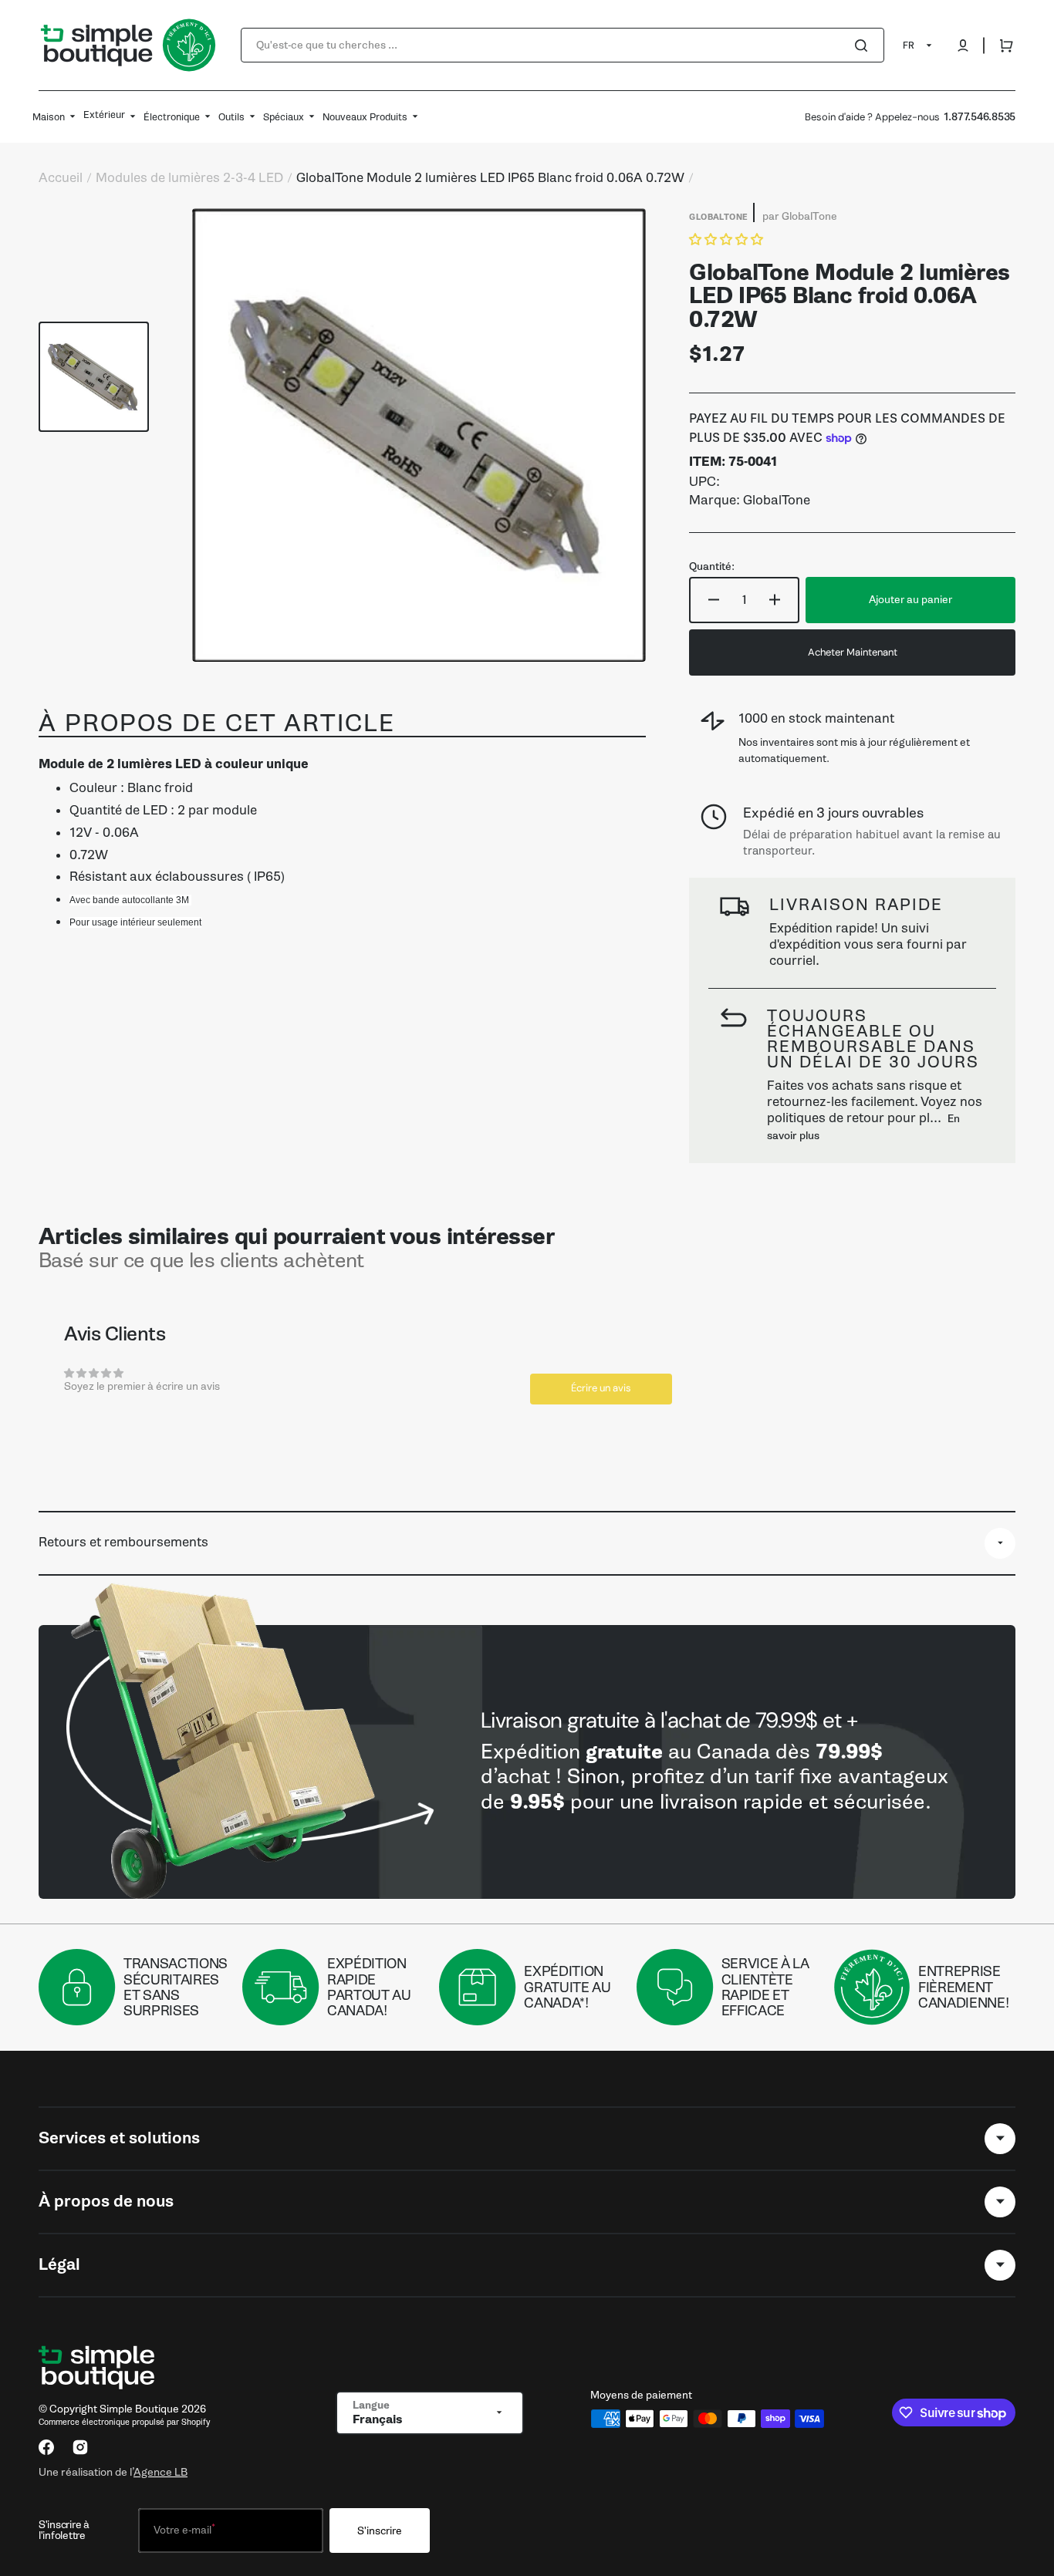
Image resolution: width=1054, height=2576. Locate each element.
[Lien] (527, 1762)
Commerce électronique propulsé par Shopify (124, 2422)
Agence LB (160, 2472)
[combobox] (562, 45)
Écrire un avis (601, 1388)
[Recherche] (864, 46)
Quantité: (712, 567)
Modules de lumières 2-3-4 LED (189, 178)
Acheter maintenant (853, 652)
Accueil (61, 178)
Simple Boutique (139, 2409)
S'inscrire (380, 2531)
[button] (963, 46)
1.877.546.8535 (980, 117)
